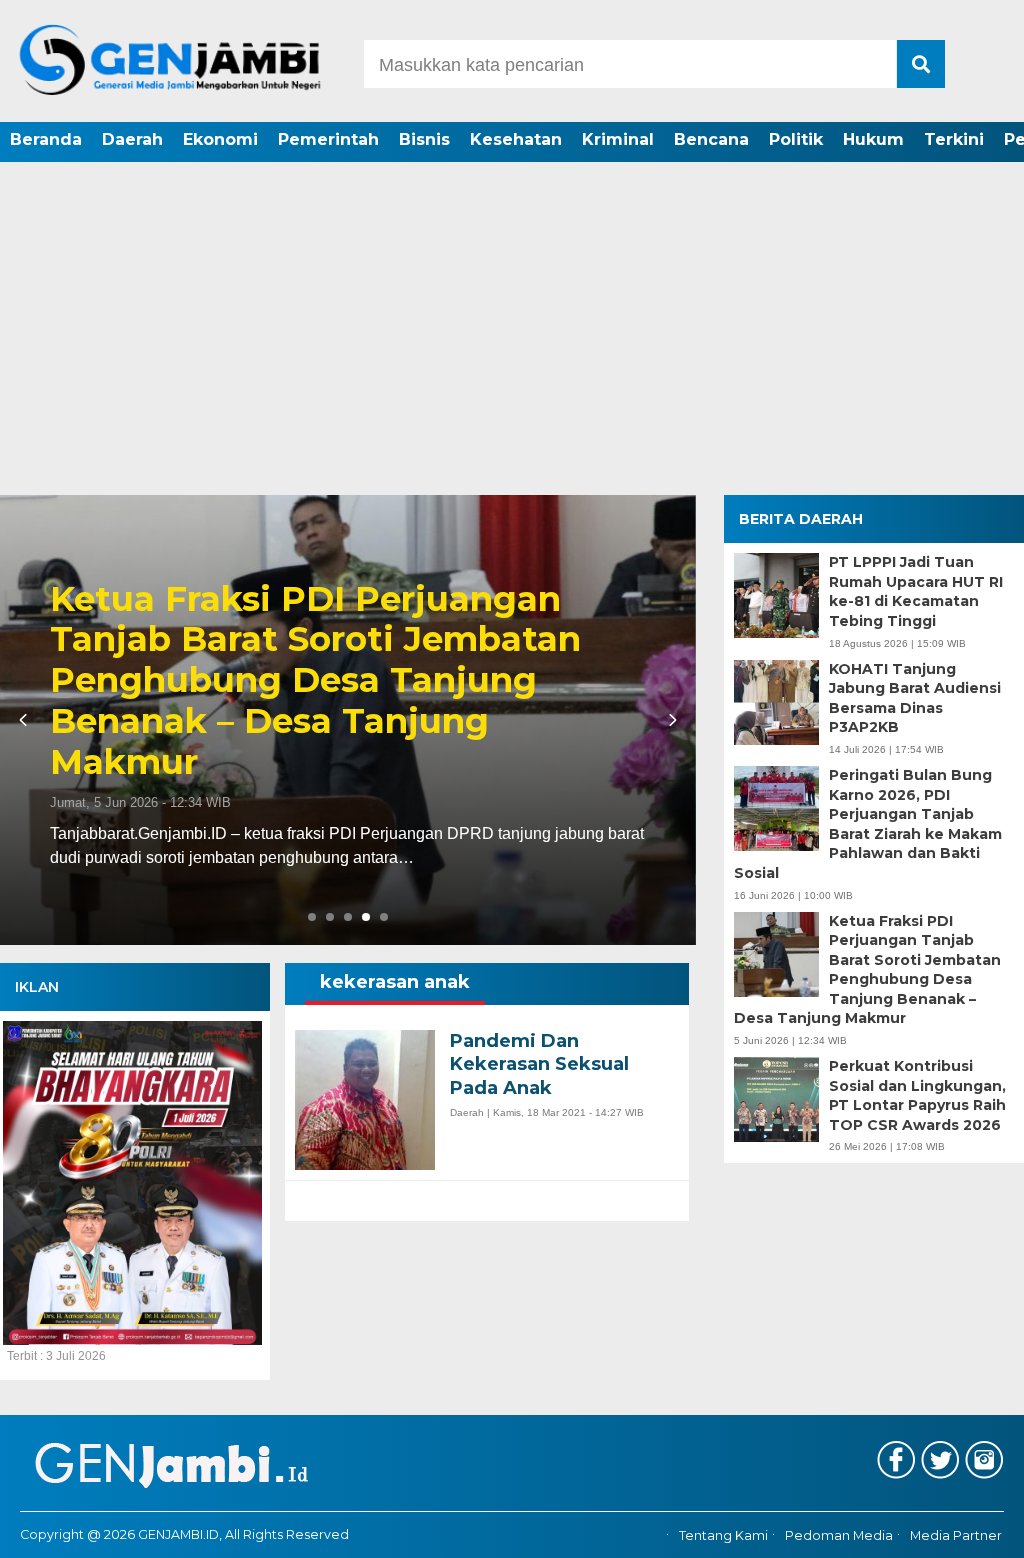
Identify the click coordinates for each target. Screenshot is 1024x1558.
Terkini (954, 139)
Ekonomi (220, 139)
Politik (796, 139)
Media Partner (956, 1535)
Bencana (711, 139)
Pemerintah (328, 139)
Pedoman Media (839, 1535)
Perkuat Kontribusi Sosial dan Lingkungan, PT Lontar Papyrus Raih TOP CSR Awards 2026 (917, 1095)
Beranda (46, 139)
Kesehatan (516, 139)
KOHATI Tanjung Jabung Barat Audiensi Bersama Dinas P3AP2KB (915, 698)
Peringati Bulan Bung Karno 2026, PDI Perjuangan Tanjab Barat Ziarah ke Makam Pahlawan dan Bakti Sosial (868, 824)
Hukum (873, 139)
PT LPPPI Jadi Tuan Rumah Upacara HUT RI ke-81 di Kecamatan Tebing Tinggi (916, 591)
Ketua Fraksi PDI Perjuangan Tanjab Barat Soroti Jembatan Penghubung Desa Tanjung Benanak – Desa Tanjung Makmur (315, 681)
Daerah (132, 139)
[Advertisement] (512, 345)
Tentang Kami (723, 1535)
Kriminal (618, 139)
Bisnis (424, 139)
